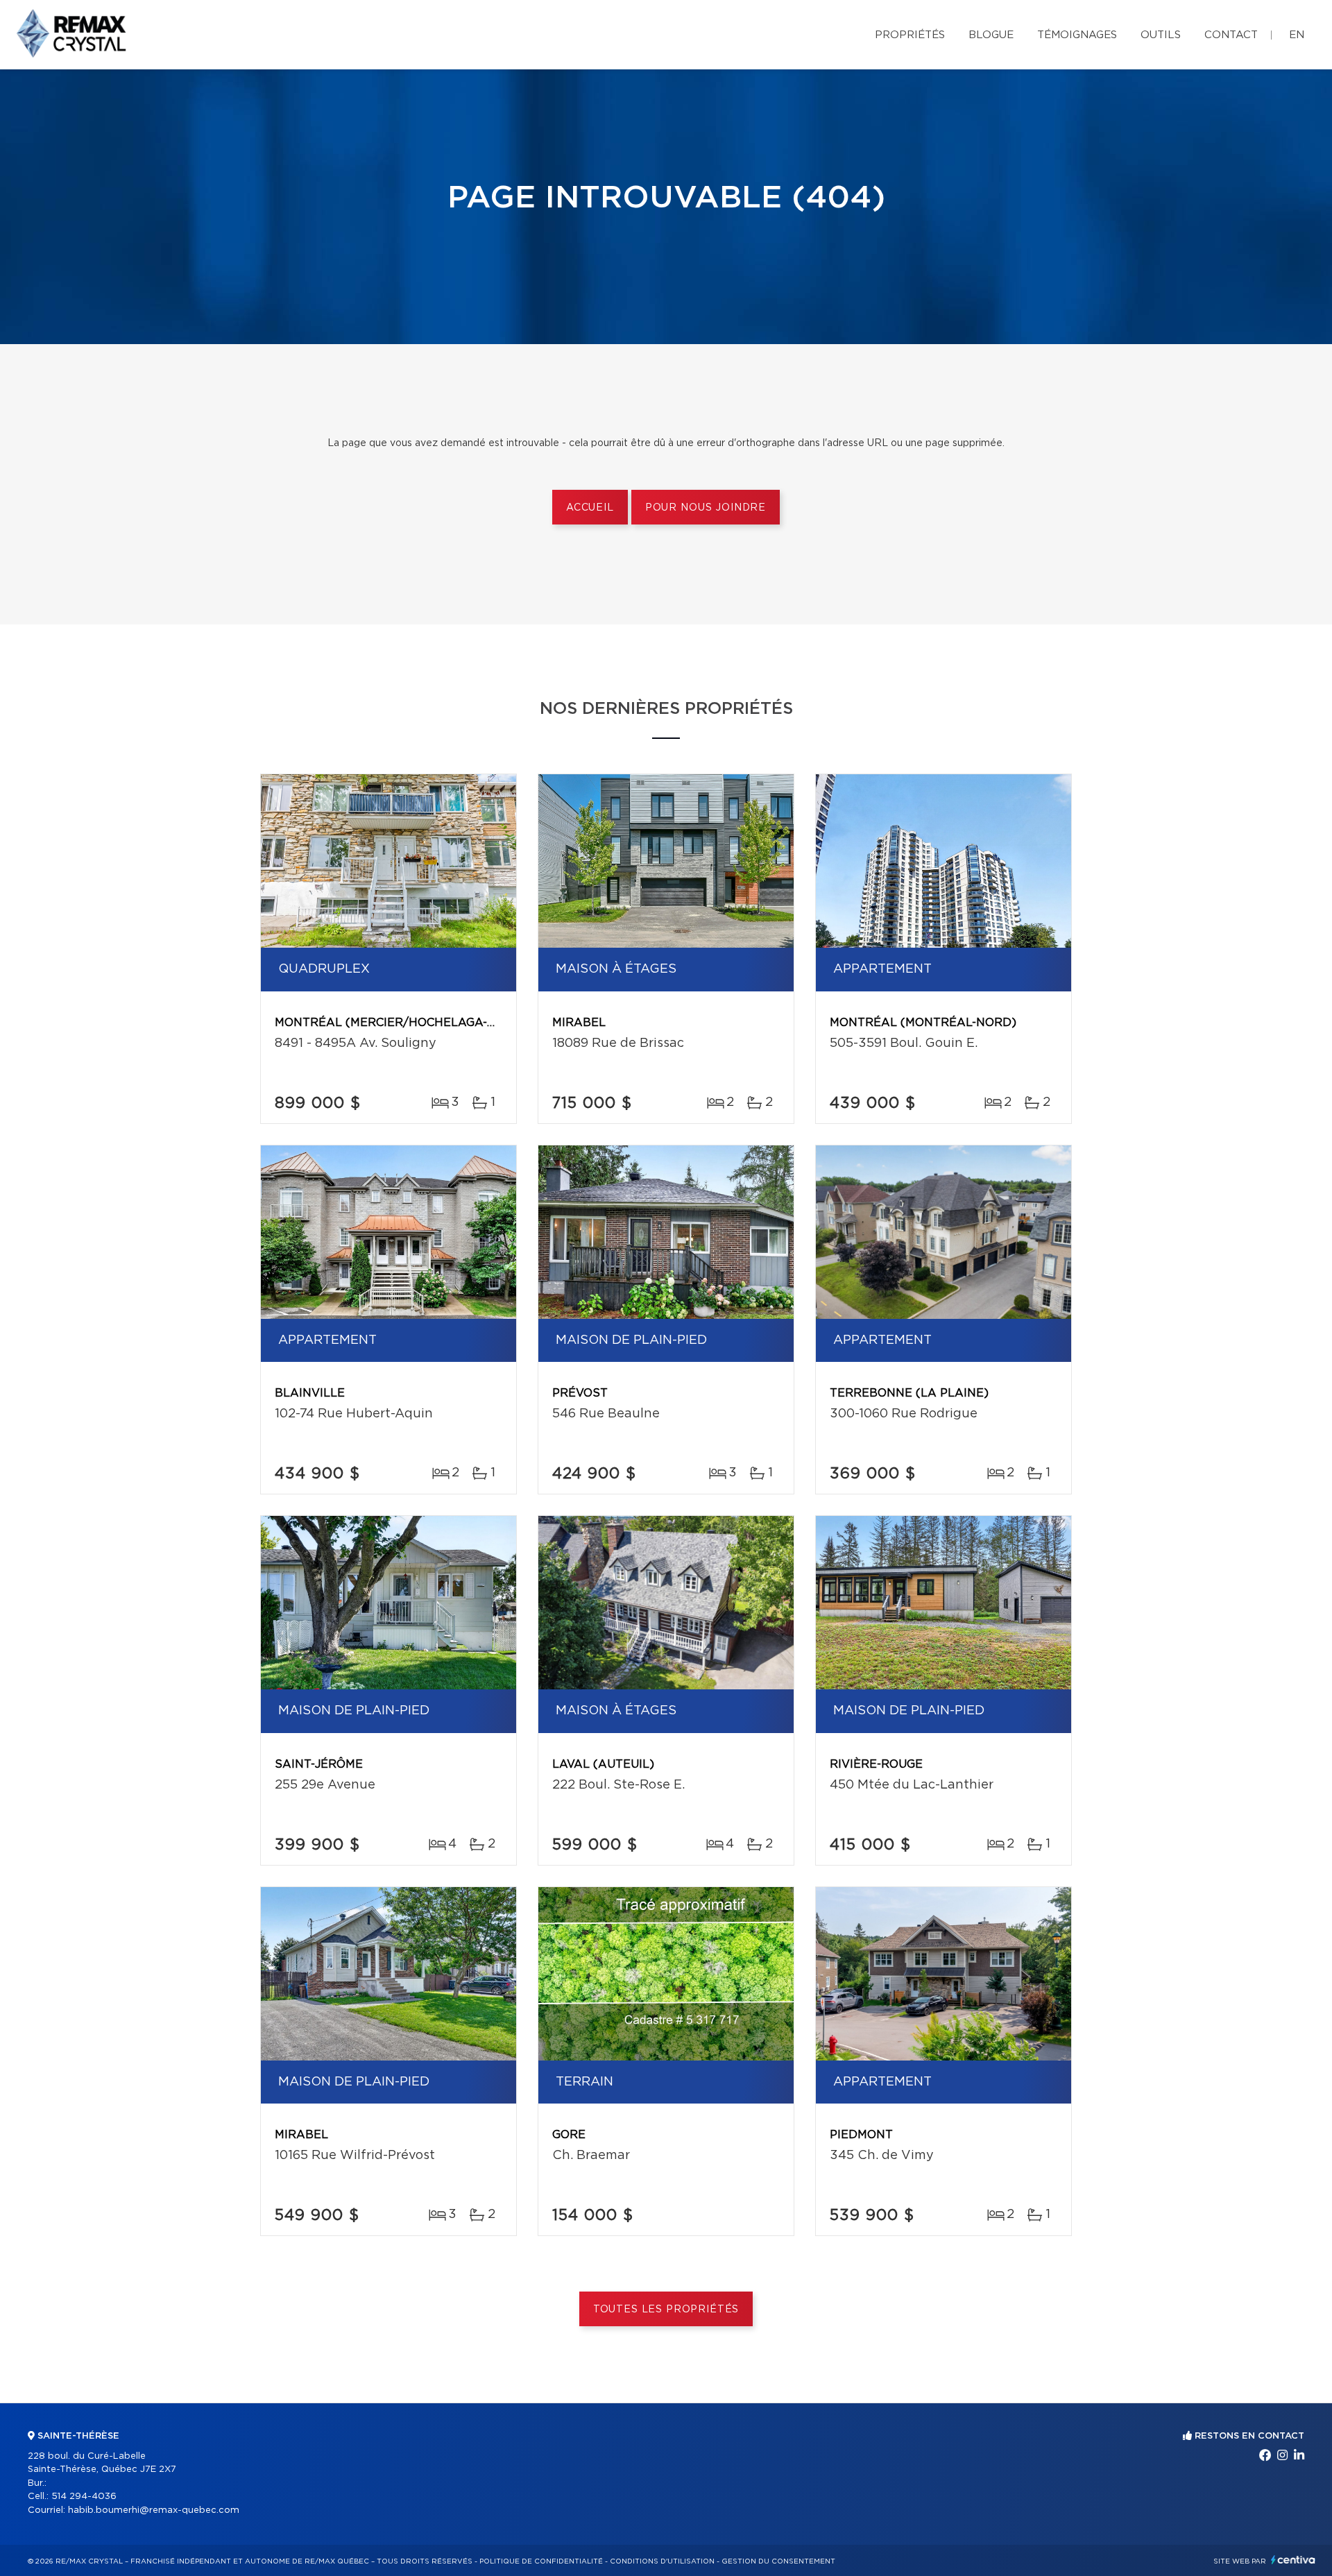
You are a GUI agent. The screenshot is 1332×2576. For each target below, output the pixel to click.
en (1297, 35)
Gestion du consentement (778, 2561)
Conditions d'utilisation (662, 2561)
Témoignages (1077, 35)
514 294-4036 (84, 2497)
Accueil (590, 508)
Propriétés (910, 35)
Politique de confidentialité (541, 2561)
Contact (1231, 35)
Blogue (991, 35)
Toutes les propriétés (666, 2310)
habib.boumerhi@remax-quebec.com (154, 2510)
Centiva (1293, 2560)
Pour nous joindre (706, 508)
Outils (1161, 35)
